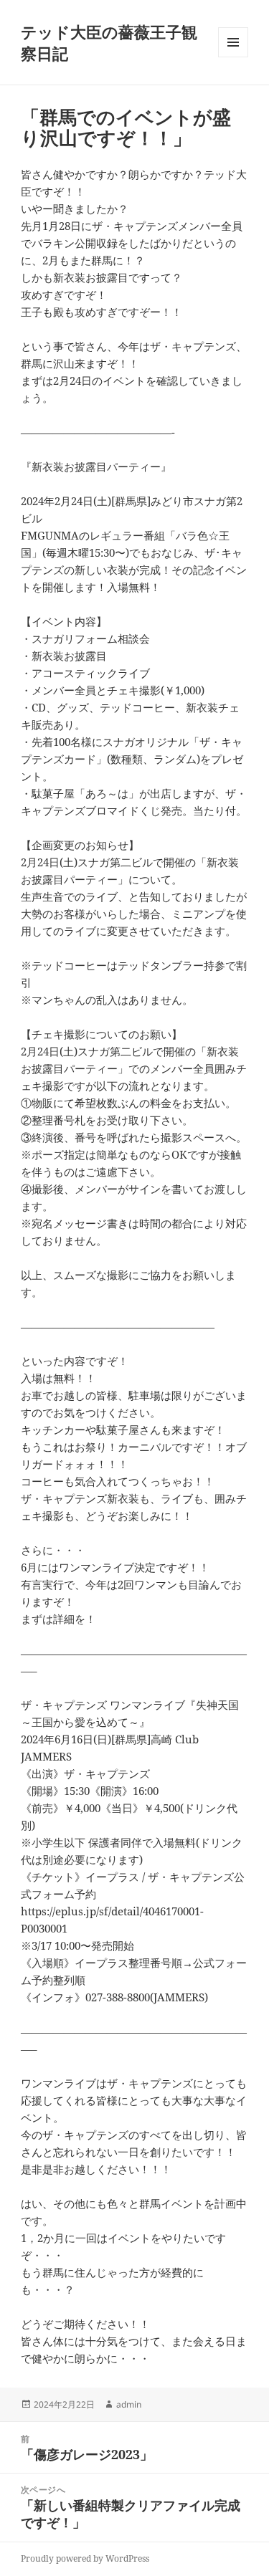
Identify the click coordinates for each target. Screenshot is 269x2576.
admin (129, 2404)
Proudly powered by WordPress (85, 2558)
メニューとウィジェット (233, 57)
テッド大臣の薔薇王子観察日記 (109, 42)
